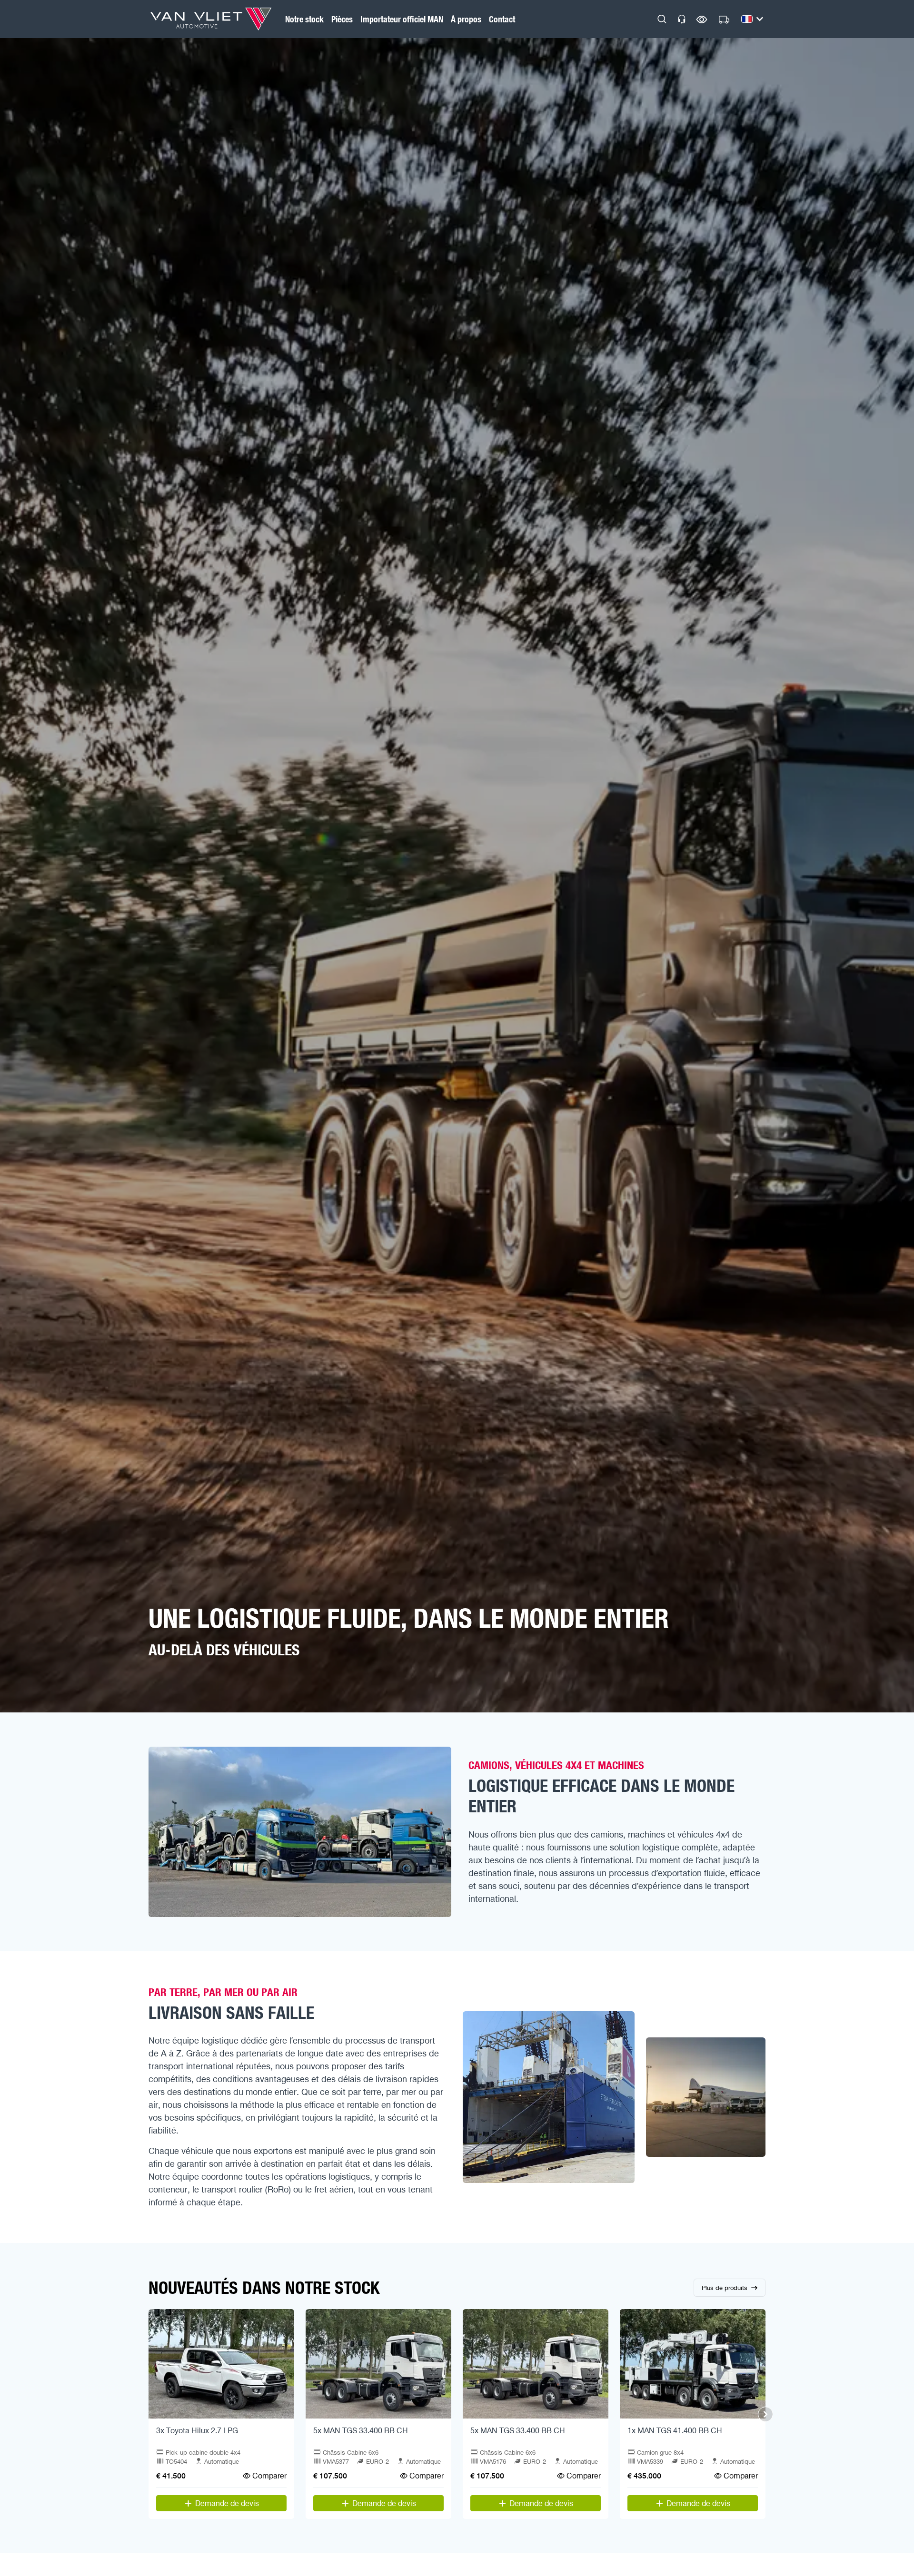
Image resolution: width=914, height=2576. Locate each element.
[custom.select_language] (752, 19)
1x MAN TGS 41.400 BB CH (675, 2430)
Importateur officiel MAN (402, 19)
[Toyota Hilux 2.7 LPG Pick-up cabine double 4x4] (221, 2364)
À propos (466, 19)
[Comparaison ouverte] (702, 19)
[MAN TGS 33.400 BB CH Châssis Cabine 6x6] (378, 2364)
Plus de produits (725, 2288)
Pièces (342, 19)
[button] (662, 19)
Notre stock (304, 19)
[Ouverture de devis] (724, 20)
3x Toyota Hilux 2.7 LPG (197, 2430)
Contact (502, 19)
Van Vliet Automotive (211, 19)
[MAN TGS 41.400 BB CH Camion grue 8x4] (693, 2364)
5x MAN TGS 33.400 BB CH (361, 2430)
